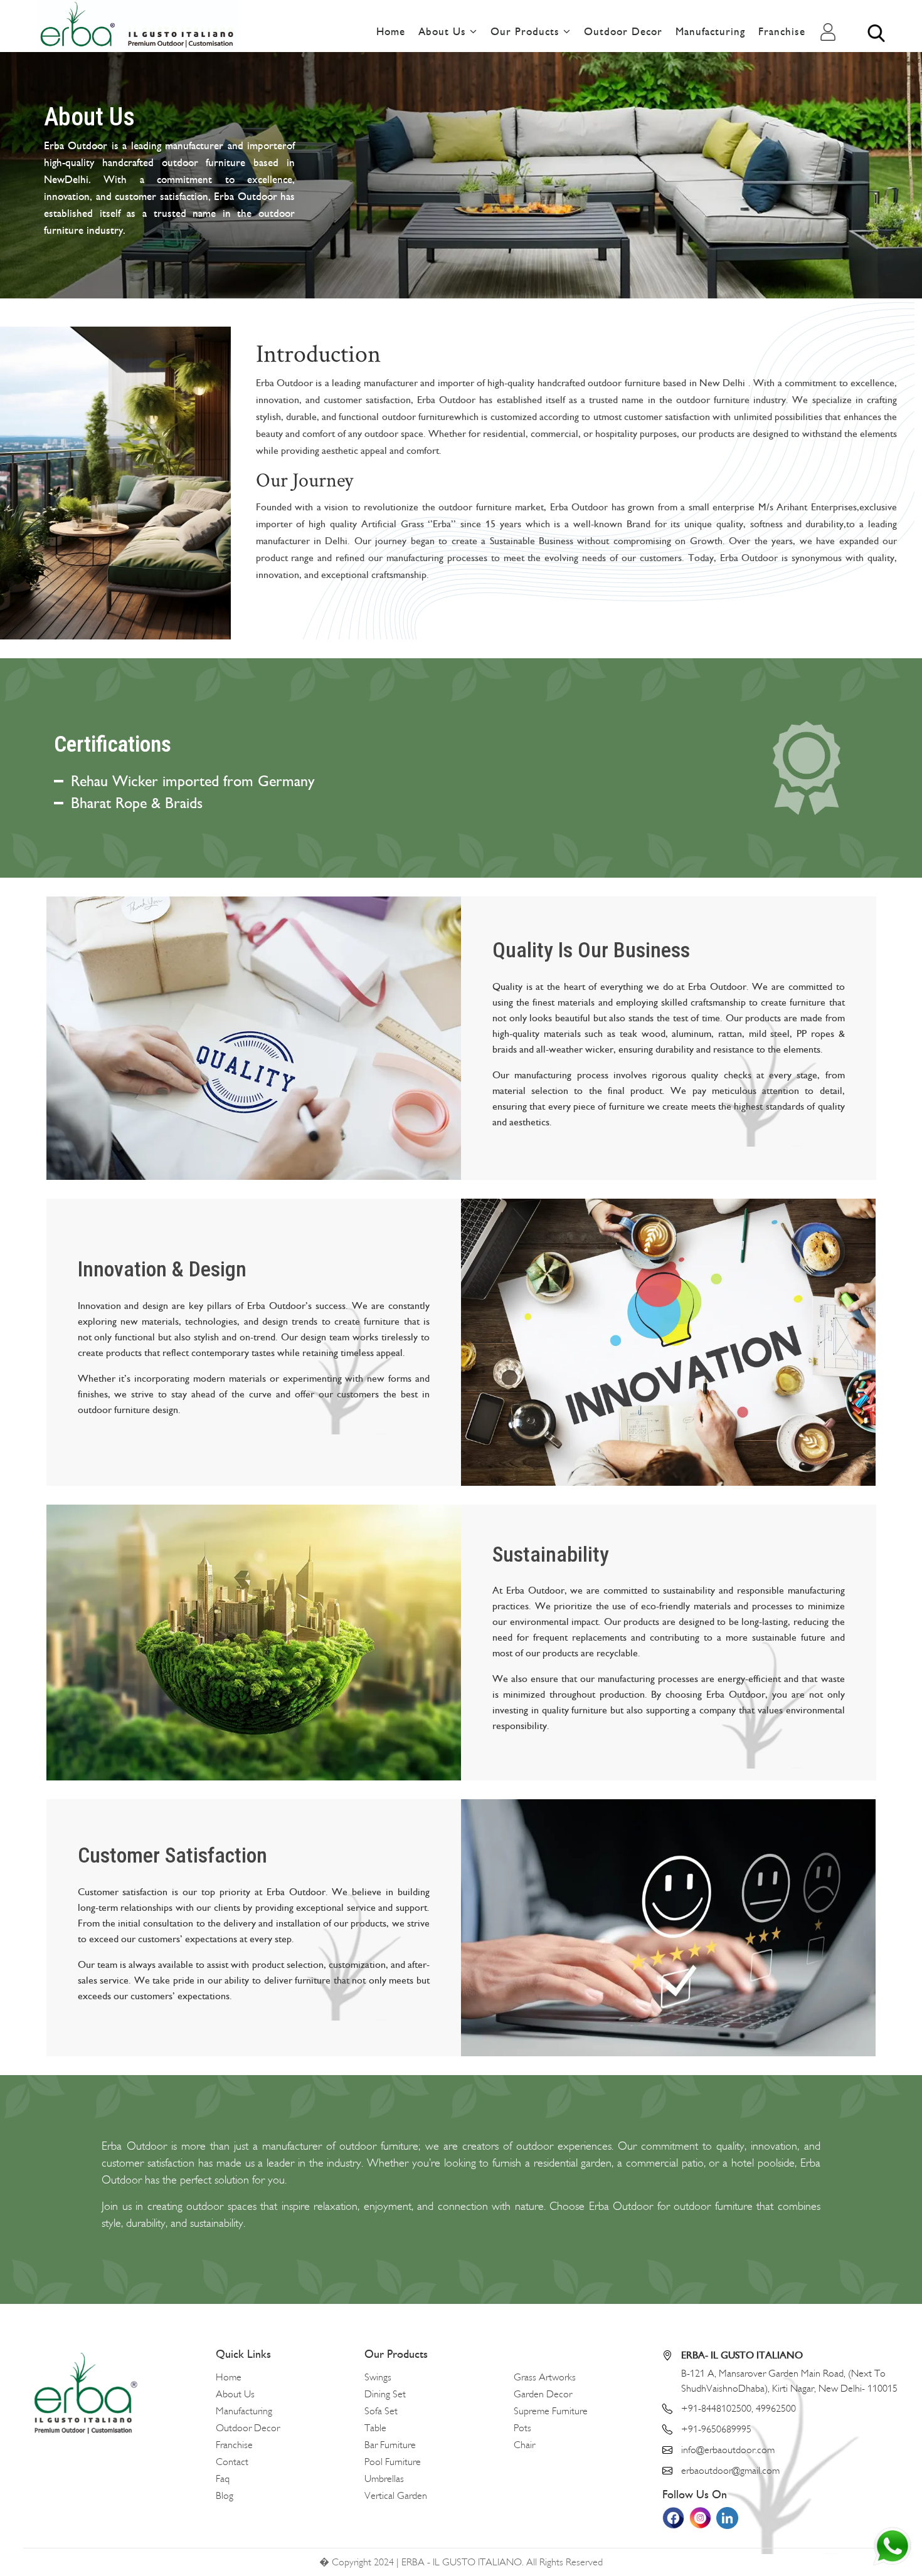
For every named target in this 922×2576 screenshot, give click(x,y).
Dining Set (385, 2394)
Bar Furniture (390, 2445)
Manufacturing (710, 32)
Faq (223, 2479)
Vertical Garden (396, 2496)
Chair (524, 2445)
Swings (378, 2377)
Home (391, 32)
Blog (225, 2496)
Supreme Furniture (551, 2411)
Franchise (782, 32)
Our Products (527, 32)
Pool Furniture (393, 2462)
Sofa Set (381, 2411)
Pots (522, 2428)
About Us (444, 32)
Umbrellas (384, 2479)
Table (375, 2428)
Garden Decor (543, 2394)
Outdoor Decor (623, 32)
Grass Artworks (545, 2377)
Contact (232, 2462)
